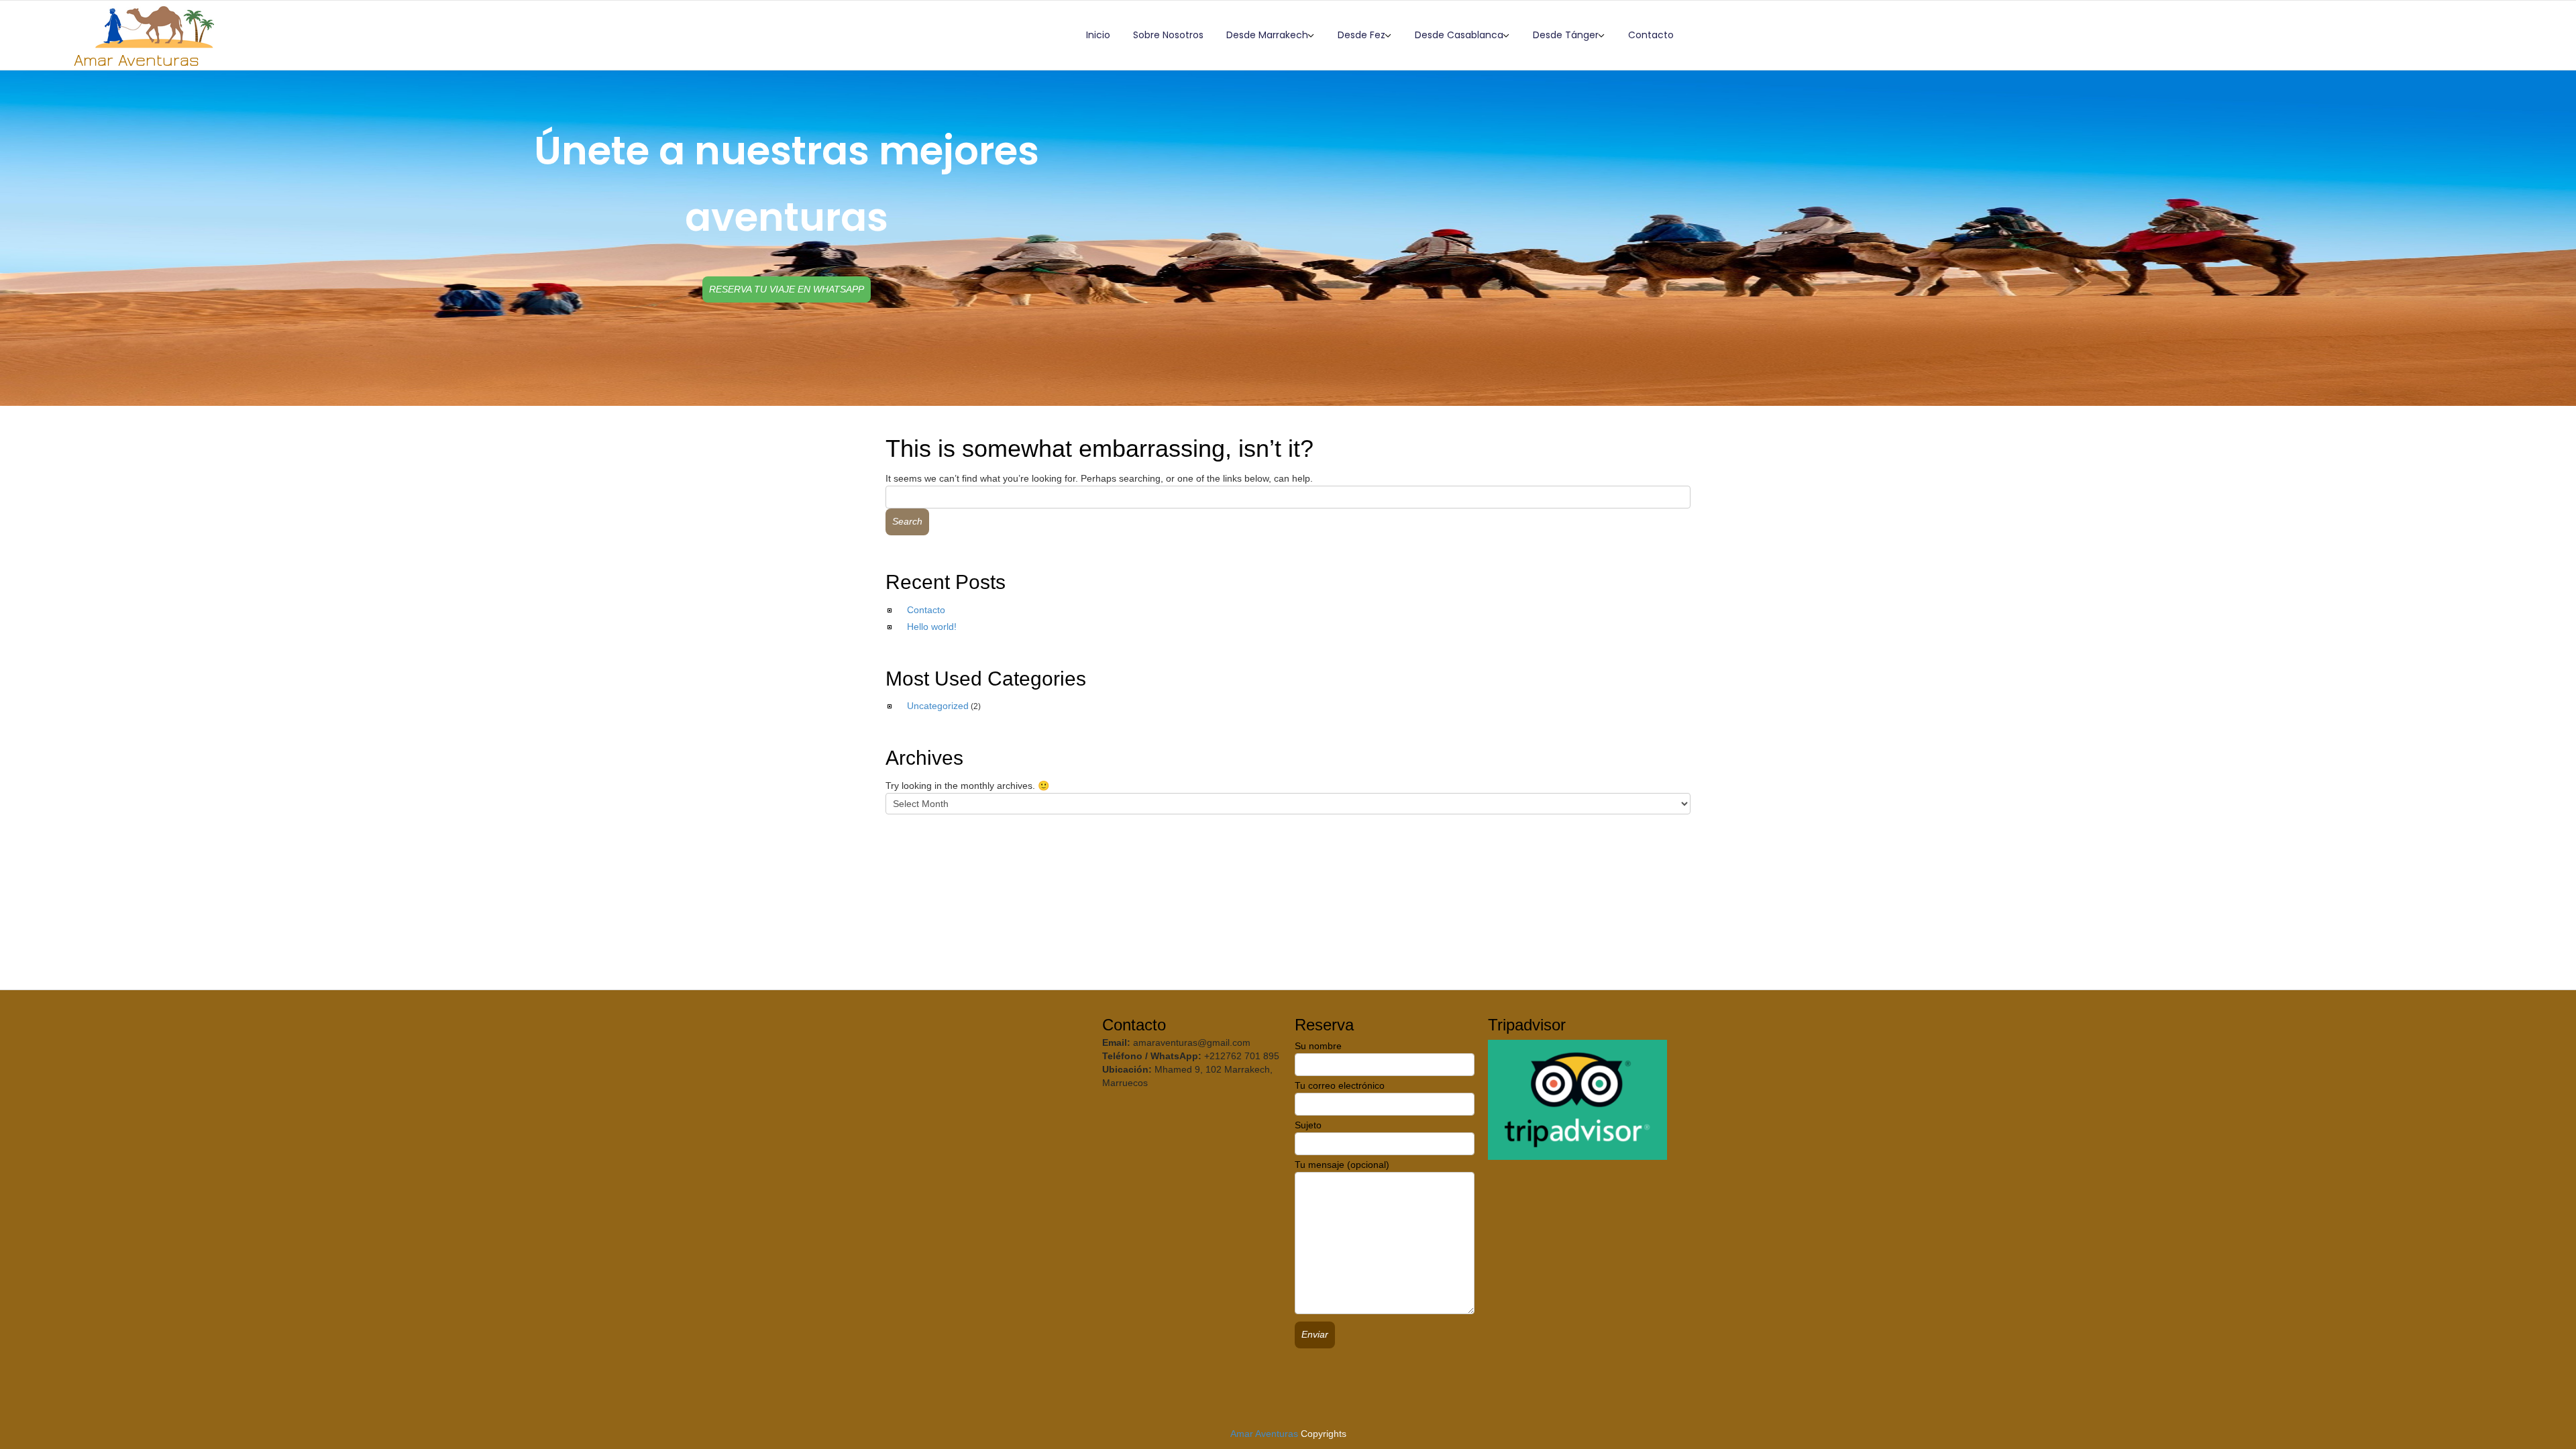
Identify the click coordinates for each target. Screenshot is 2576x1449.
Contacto (1651, 35)
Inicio (1098, 35)
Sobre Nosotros (1168, 35)
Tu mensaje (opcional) (1342, 1165)
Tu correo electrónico (1340, 1085)
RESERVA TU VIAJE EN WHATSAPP (787, 289)
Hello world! (932, 627)
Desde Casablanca (1459, 35)
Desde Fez (1361, 35)
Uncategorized (938, 706)
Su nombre (1318, 1046)
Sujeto (1308, 1125)
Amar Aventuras (1264, 1434)
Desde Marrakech (1267, 35)
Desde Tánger (1566, 35)
